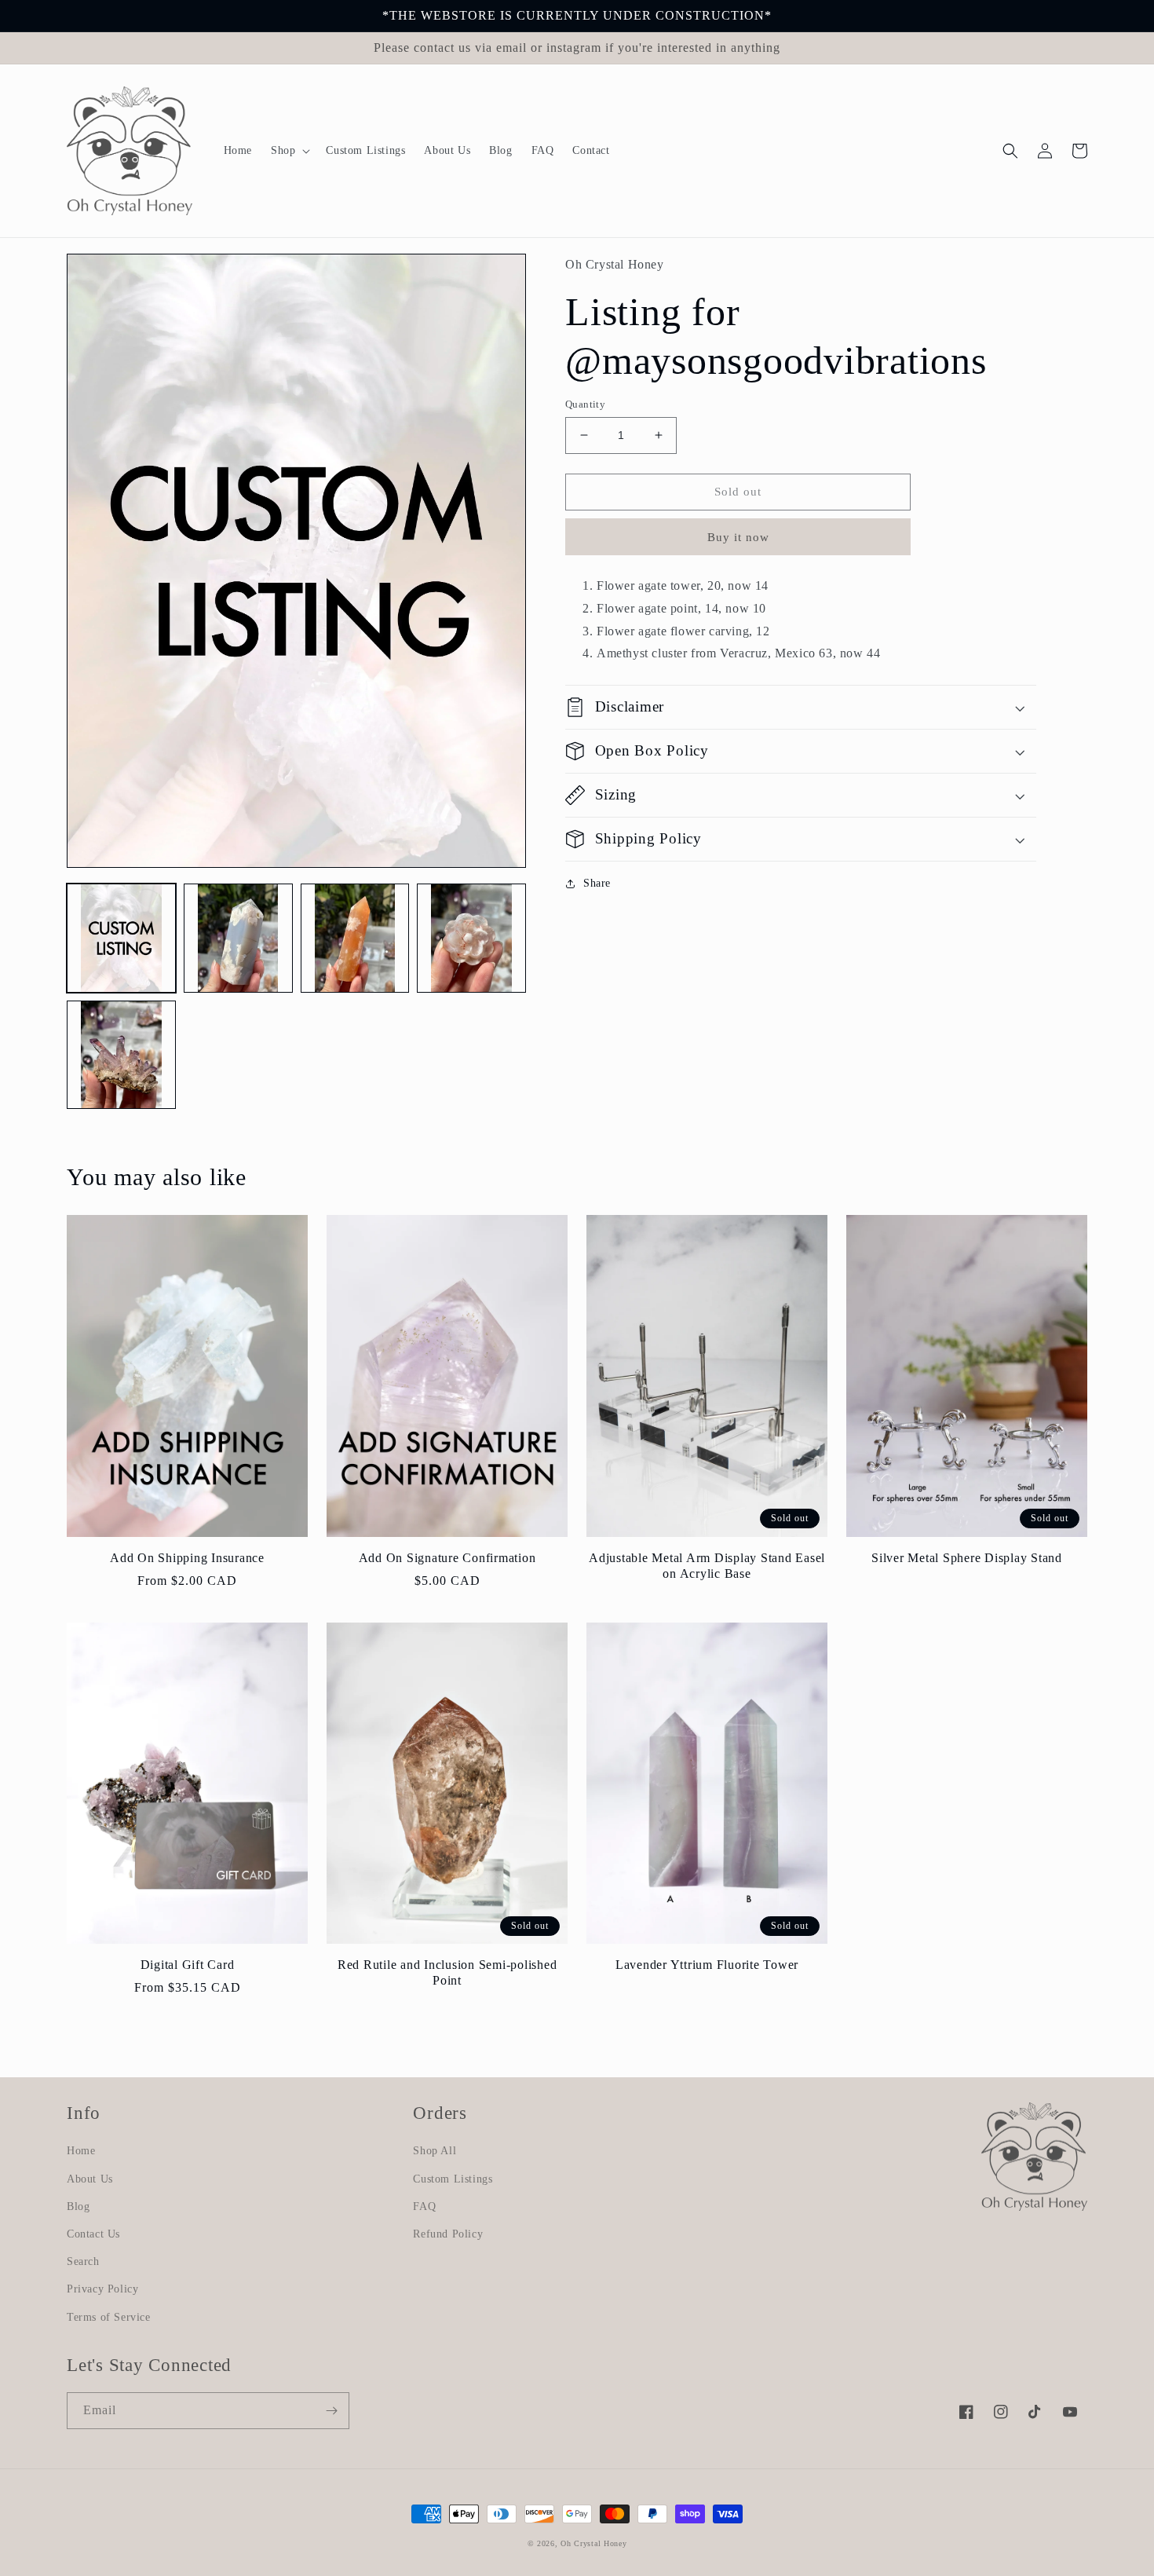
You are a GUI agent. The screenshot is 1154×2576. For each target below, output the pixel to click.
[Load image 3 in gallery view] (355, 938)
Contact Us (93, 2234)
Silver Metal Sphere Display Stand (967, 1558)
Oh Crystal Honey (593, 2543)
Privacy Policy (102, 2289)
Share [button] (597, 883)
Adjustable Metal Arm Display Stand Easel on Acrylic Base (707, 1566)
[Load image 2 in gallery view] (238, 938)
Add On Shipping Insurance (187, 1558)
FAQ (424, 2206)
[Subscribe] (331, 2411)
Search (83, 2261)
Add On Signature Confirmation (447, 1558)
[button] (289, 151)
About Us (90, 2179)
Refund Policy (448, 2234)
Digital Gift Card (188, 1965)
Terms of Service (109, 2317)
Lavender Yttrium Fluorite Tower (707, 1965)
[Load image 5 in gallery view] (121, 1055)
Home (81, 2151)
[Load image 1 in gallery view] (121, 938)
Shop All (435, 2151)
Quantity (585, 404)
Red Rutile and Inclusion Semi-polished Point (447, 1973)
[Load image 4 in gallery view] (471, 938)
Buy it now (738, 537)
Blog (78, 2206)
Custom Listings (453, 2179)
